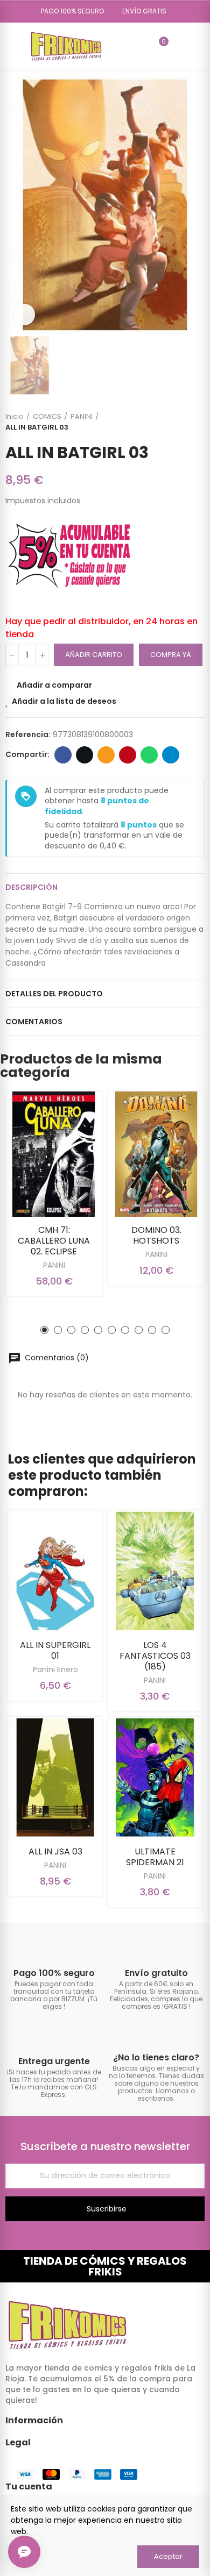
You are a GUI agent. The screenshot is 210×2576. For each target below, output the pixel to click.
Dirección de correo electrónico (106, 755)
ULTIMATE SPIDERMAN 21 (155, 1857)
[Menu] (10, 46)
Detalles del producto (54, 994)
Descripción (31, 887)
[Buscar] (141, 46)
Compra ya (171, 655)
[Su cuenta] (179, 46)
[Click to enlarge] (24, 315)
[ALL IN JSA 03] (55, 1778)
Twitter (85, 755)
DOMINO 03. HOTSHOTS (156, 1235)
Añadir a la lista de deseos (64, 701)
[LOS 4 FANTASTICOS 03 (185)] (155, 1571)
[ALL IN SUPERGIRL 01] (55, 1571)
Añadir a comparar (54, 685)
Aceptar (168, 2556)
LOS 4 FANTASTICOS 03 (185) (155, 1656)
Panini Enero (55, 1669)
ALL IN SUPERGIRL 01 (55, 1650)
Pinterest (128, 755)
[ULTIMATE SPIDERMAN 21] (155, 1778)
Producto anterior (170, 422)
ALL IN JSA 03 (55, 1851)
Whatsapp (149, 755)
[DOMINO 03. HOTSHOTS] (156, 1154)
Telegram (171, 755)
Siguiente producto (197, 422)
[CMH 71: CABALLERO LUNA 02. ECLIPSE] (54, 1154)
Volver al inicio (183, 422)
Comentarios (34, 1022)
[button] (69, 11)
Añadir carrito (94, 655)
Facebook (63, 755)
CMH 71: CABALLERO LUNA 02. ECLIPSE (54, 1241)
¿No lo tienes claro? (156, 2057)
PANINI (54, 1265)
